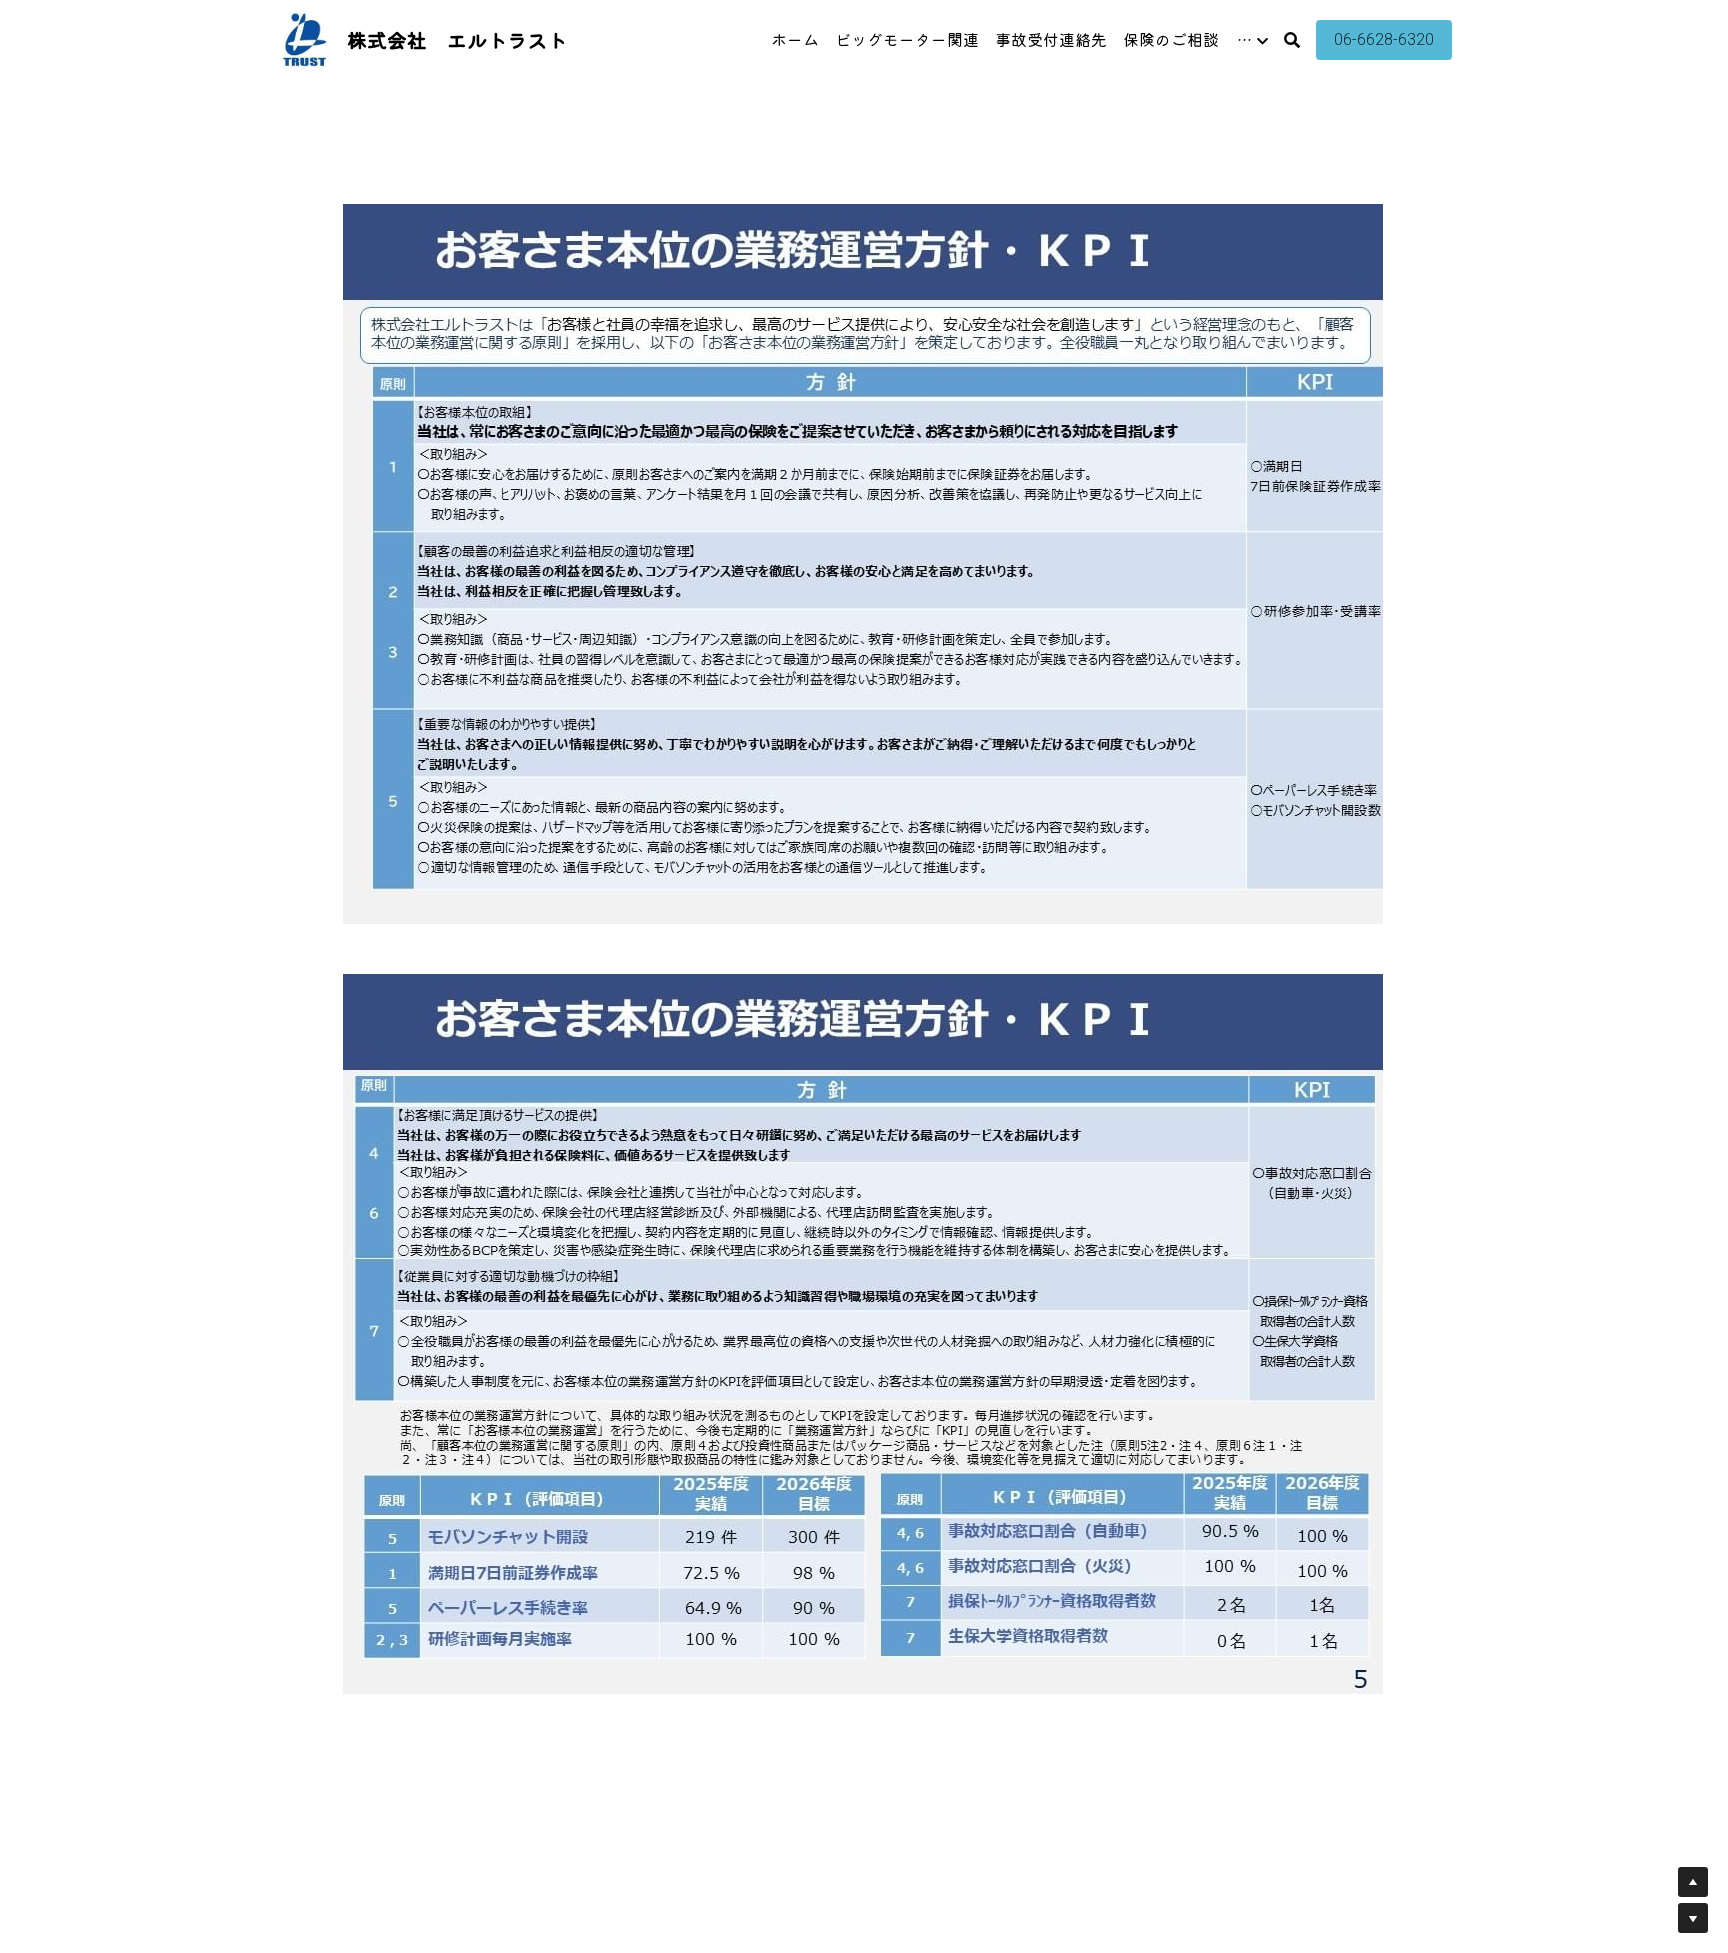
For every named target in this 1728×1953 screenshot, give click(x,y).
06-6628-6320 (1384, 39)
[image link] (304, 38)
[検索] (1292, 39)
